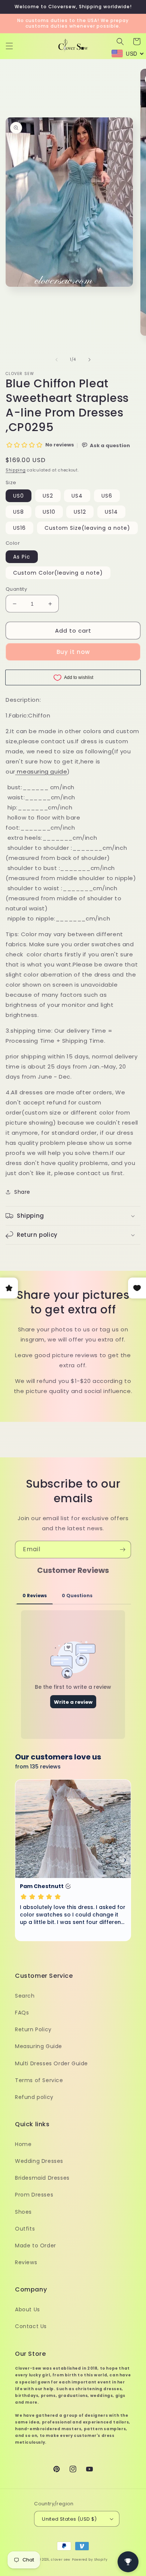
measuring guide (42, 771)
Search (25, 1996)
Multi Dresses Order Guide (51, 2063)
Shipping (16, 470)
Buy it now (73, 652)
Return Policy (33, 2029)
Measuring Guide (39, 2046)
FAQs (22, 2013)
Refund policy (34, 2097)
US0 (19, 496)
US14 (111, 512)
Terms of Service (39, 2080)
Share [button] (22, 1192)
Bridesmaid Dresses (42, 2178)
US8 (19, 512)
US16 (19, 528)
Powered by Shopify (90, 2560)
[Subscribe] (122, 1550)
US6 (107, 496)
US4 (77, 496)
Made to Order (36, 2245)
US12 (80, 512)
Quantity (16, 589)
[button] (9, 46)
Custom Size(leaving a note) (87, 528)
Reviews (26, 2262)
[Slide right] (89, 360)
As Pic (22, 557)
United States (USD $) (69, 2519)
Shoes (23, 2212)
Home (23, 2144)
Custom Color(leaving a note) (58, 573)
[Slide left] (57, 360)
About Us (28, 2309)
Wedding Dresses (39, 2161)
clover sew (61, 2560)
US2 (48, 496)
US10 (49, 512)
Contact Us (31, 2326)
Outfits (25, 2229)
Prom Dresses (34, 2195)
